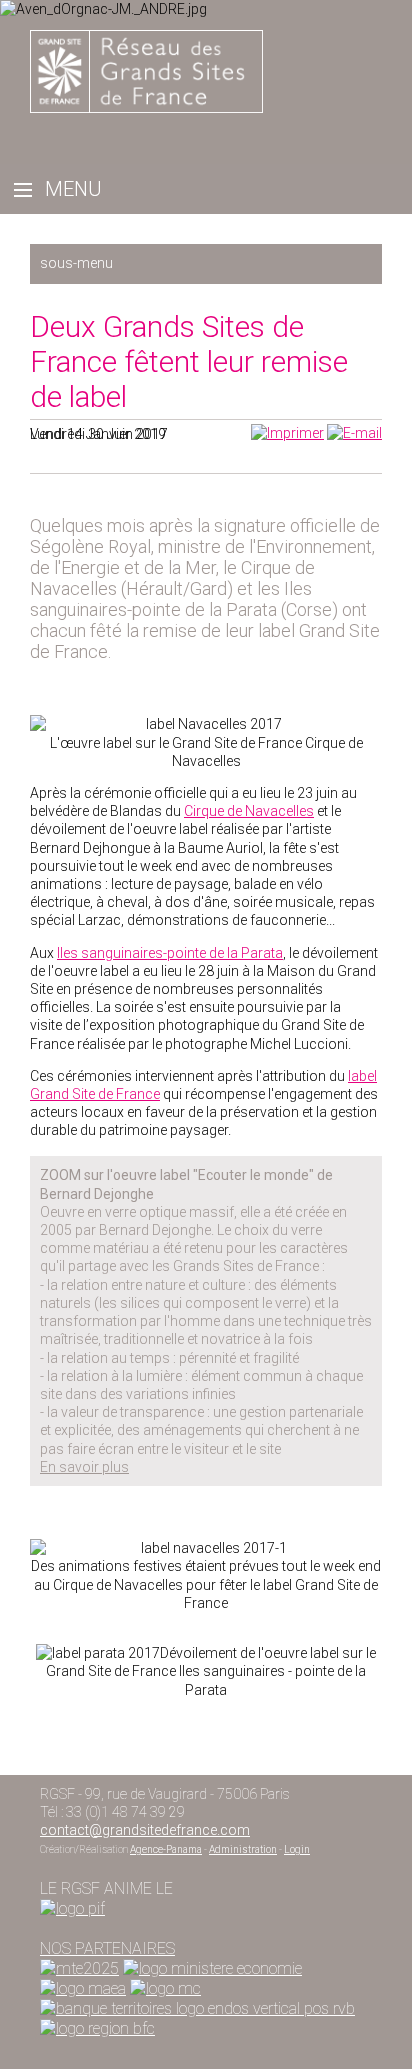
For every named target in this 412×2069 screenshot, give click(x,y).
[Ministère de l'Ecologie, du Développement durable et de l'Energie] (79, 1968)
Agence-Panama (166, 1849)
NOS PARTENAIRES (107, 1948)
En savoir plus (84, 1467)
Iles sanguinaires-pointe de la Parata (170, 953)
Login (297, 1849)
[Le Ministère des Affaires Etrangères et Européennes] (165, 1988)
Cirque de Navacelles (249, 811)
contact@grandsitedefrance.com (145, 1830)
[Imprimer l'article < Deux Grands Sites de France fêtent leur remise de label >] (287, 433)
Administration (243, 1849)
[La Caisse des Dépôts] (197, 2008)
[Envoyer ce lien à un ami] (354, 433)
